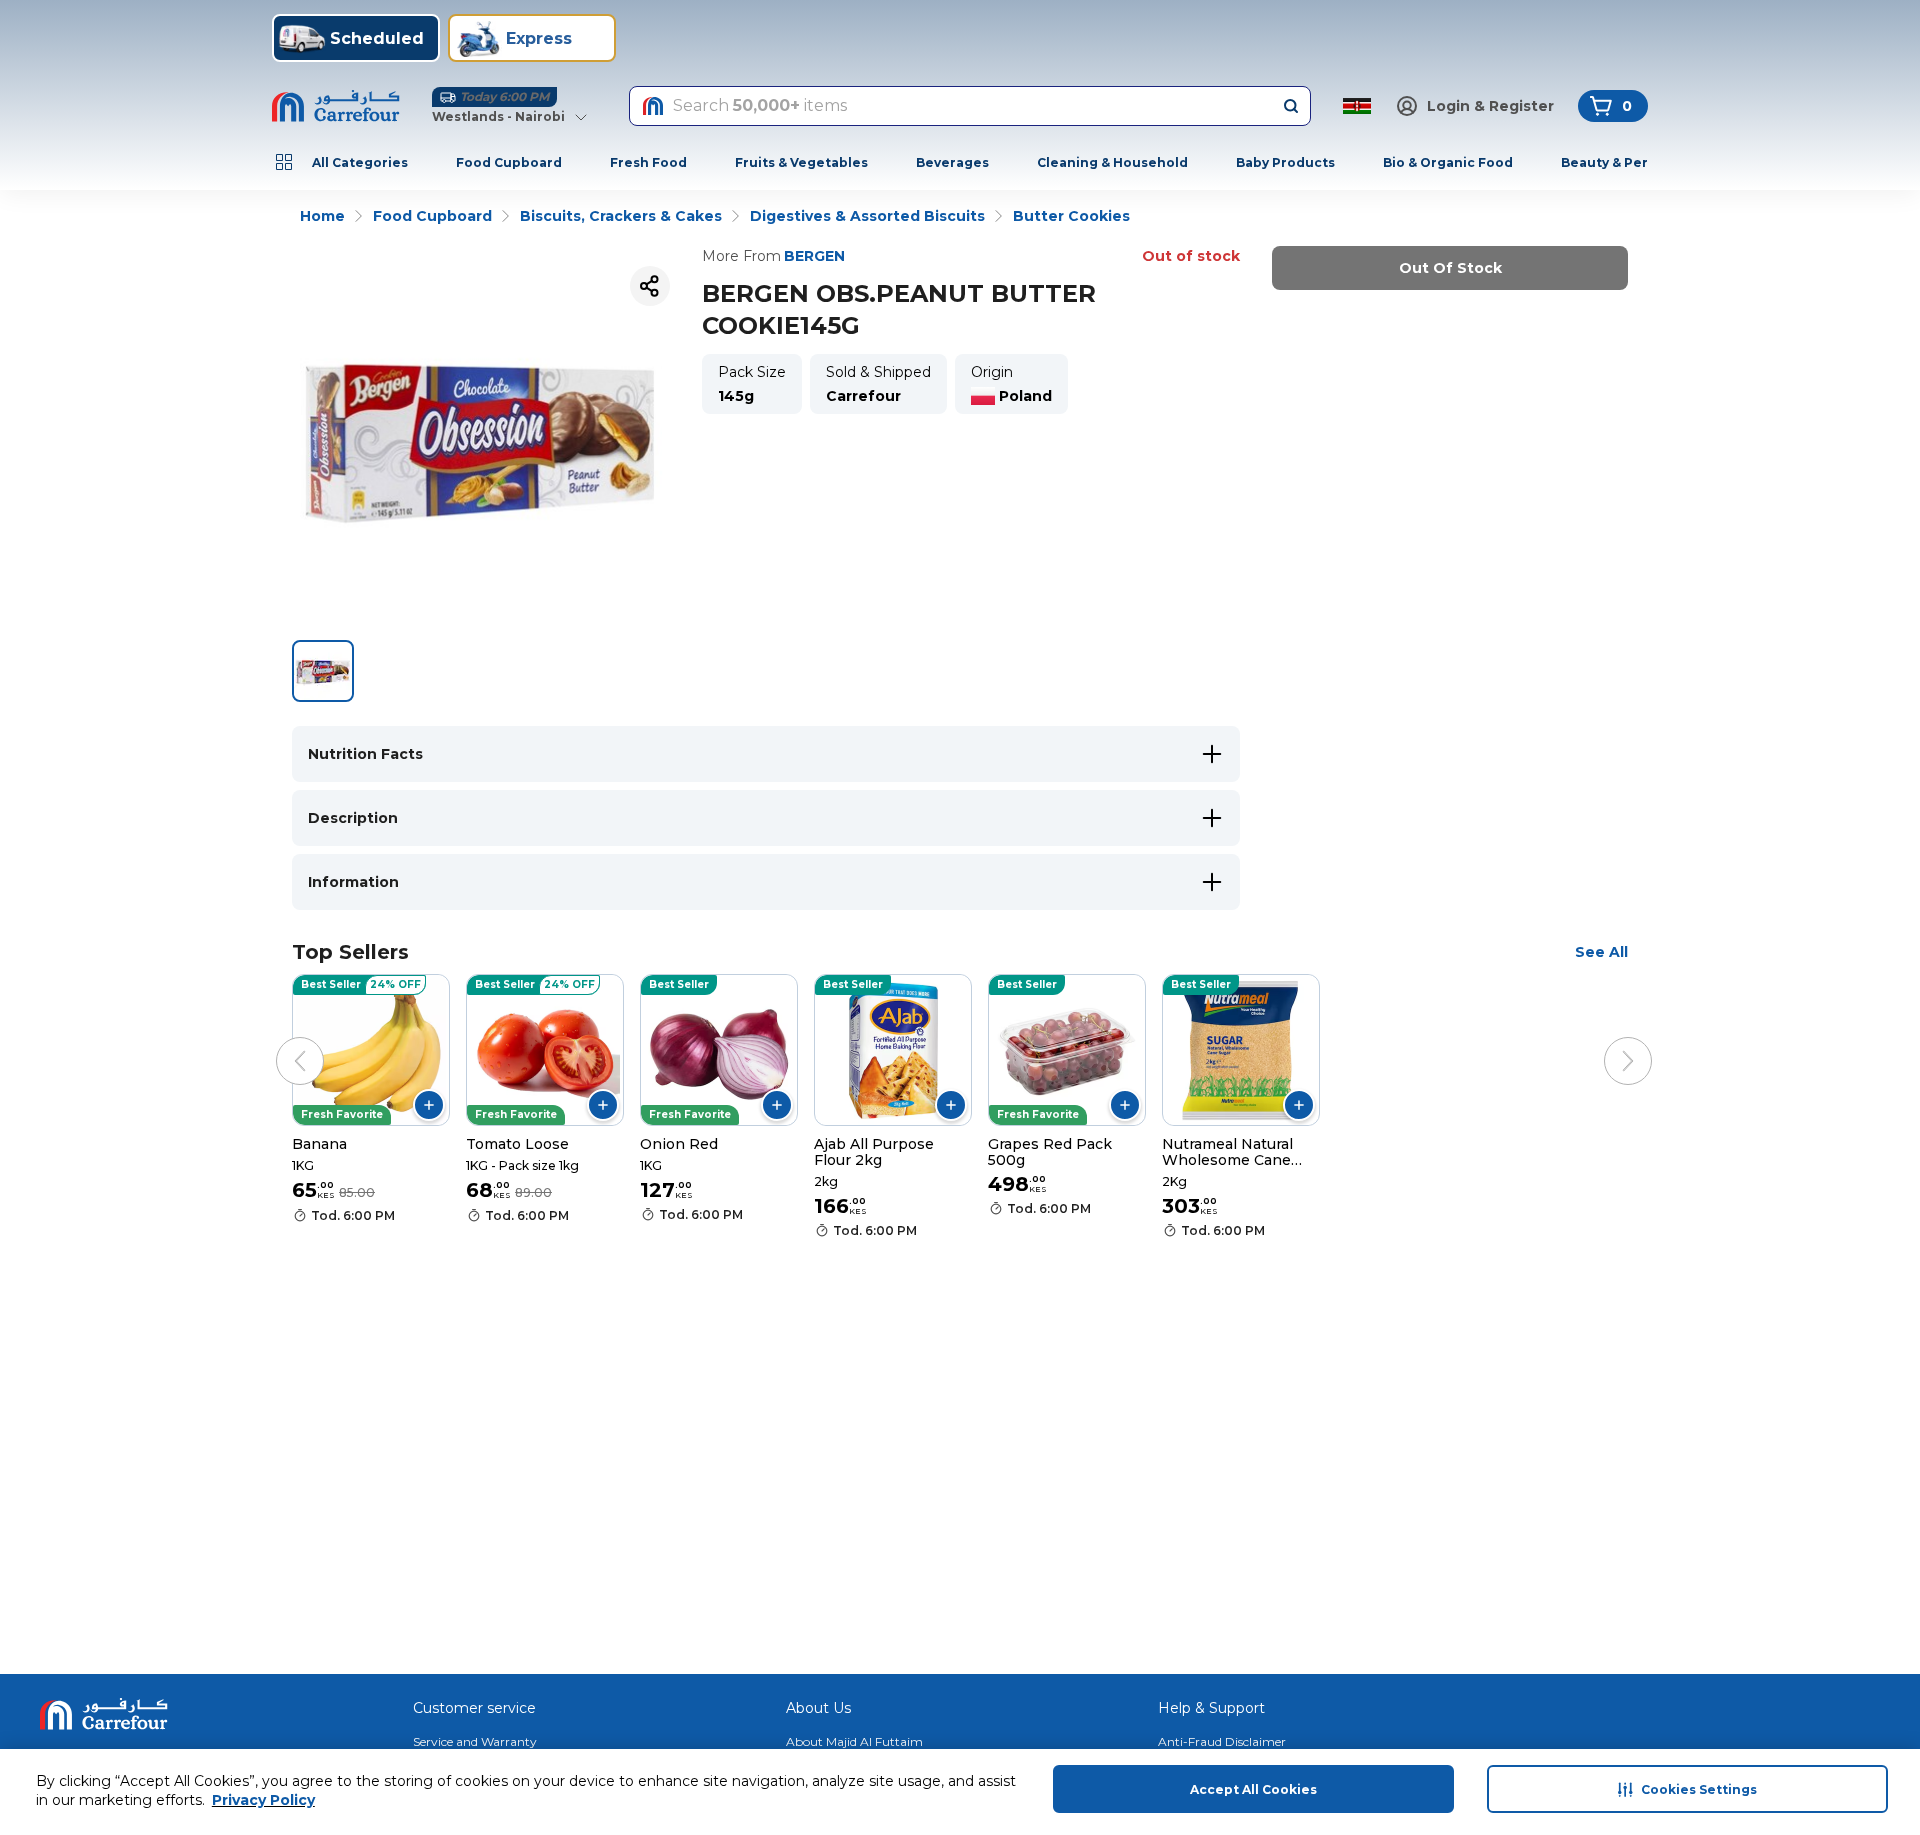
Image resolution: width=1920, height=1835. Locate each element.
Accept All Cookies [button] (1253, 1789)
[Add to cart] (429, 1105)
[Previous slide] (280, 1041)
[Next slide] (1608, 1041)
